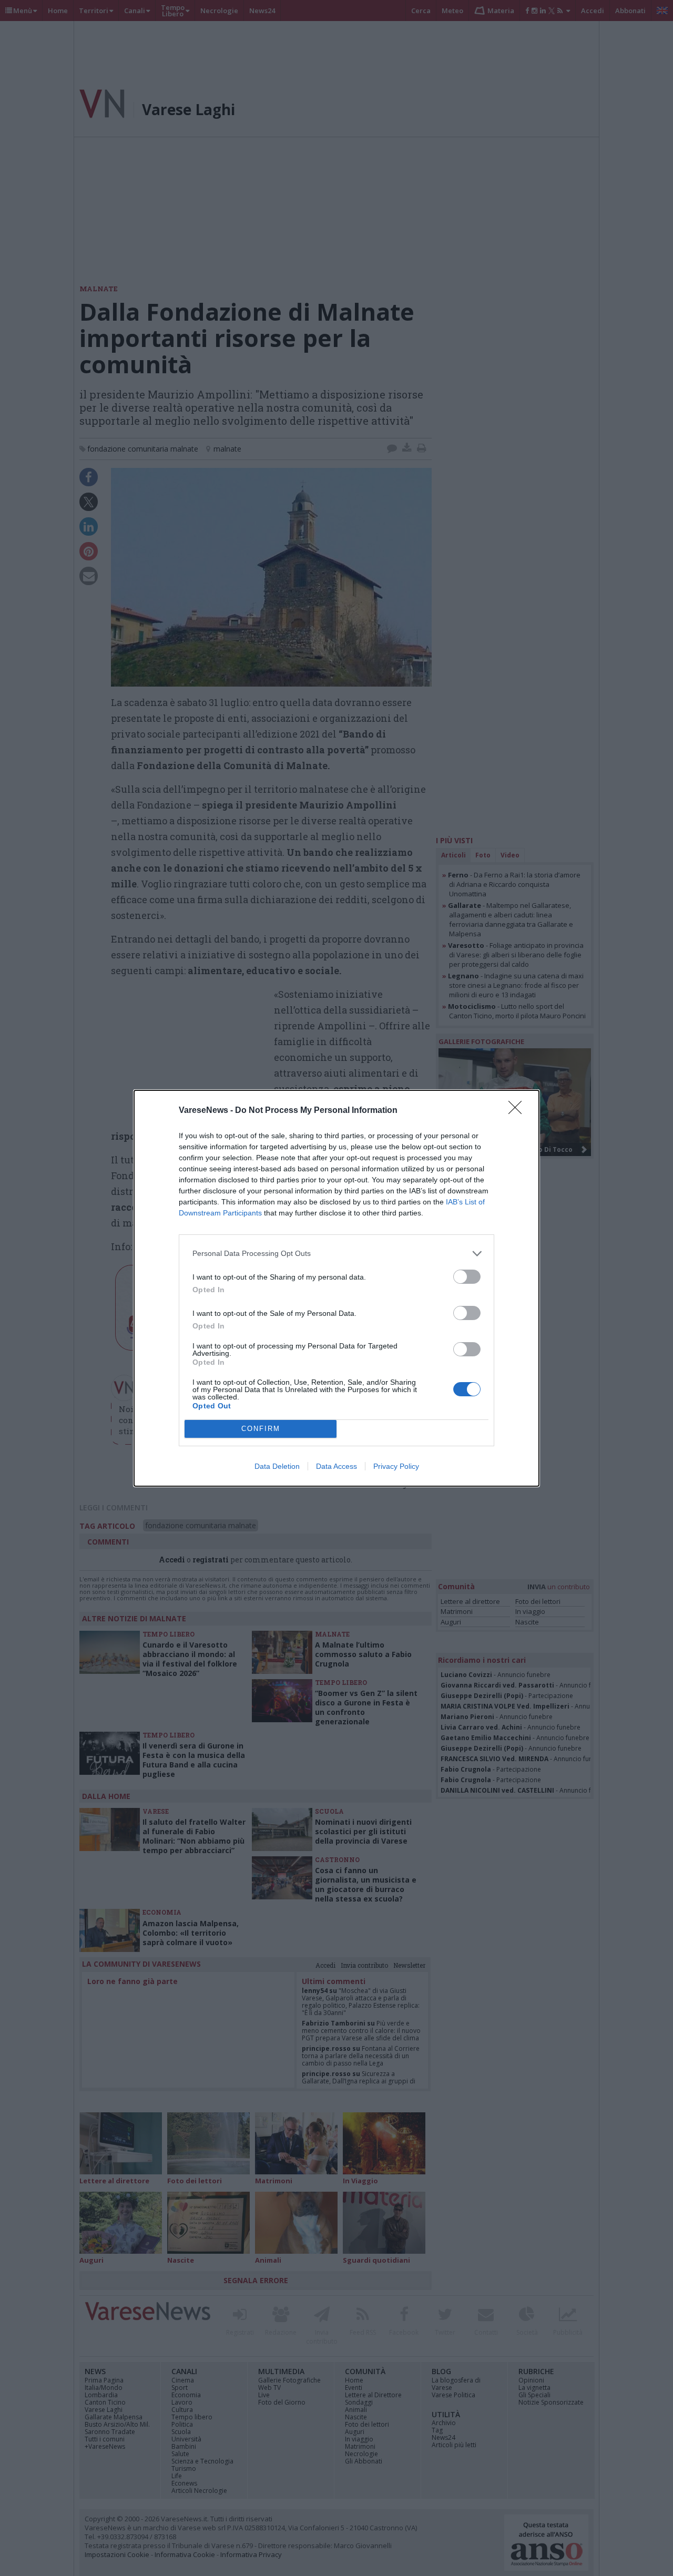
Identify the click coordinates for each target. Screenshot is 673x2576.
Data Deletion (277, 1466)
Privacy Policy (396, 1466)
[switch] (467, 1277)
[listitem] (336, 1254)
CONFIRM (261, 1429)
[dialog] (336, 1288)
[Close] (518, 1111)
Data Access (336, 1466)
